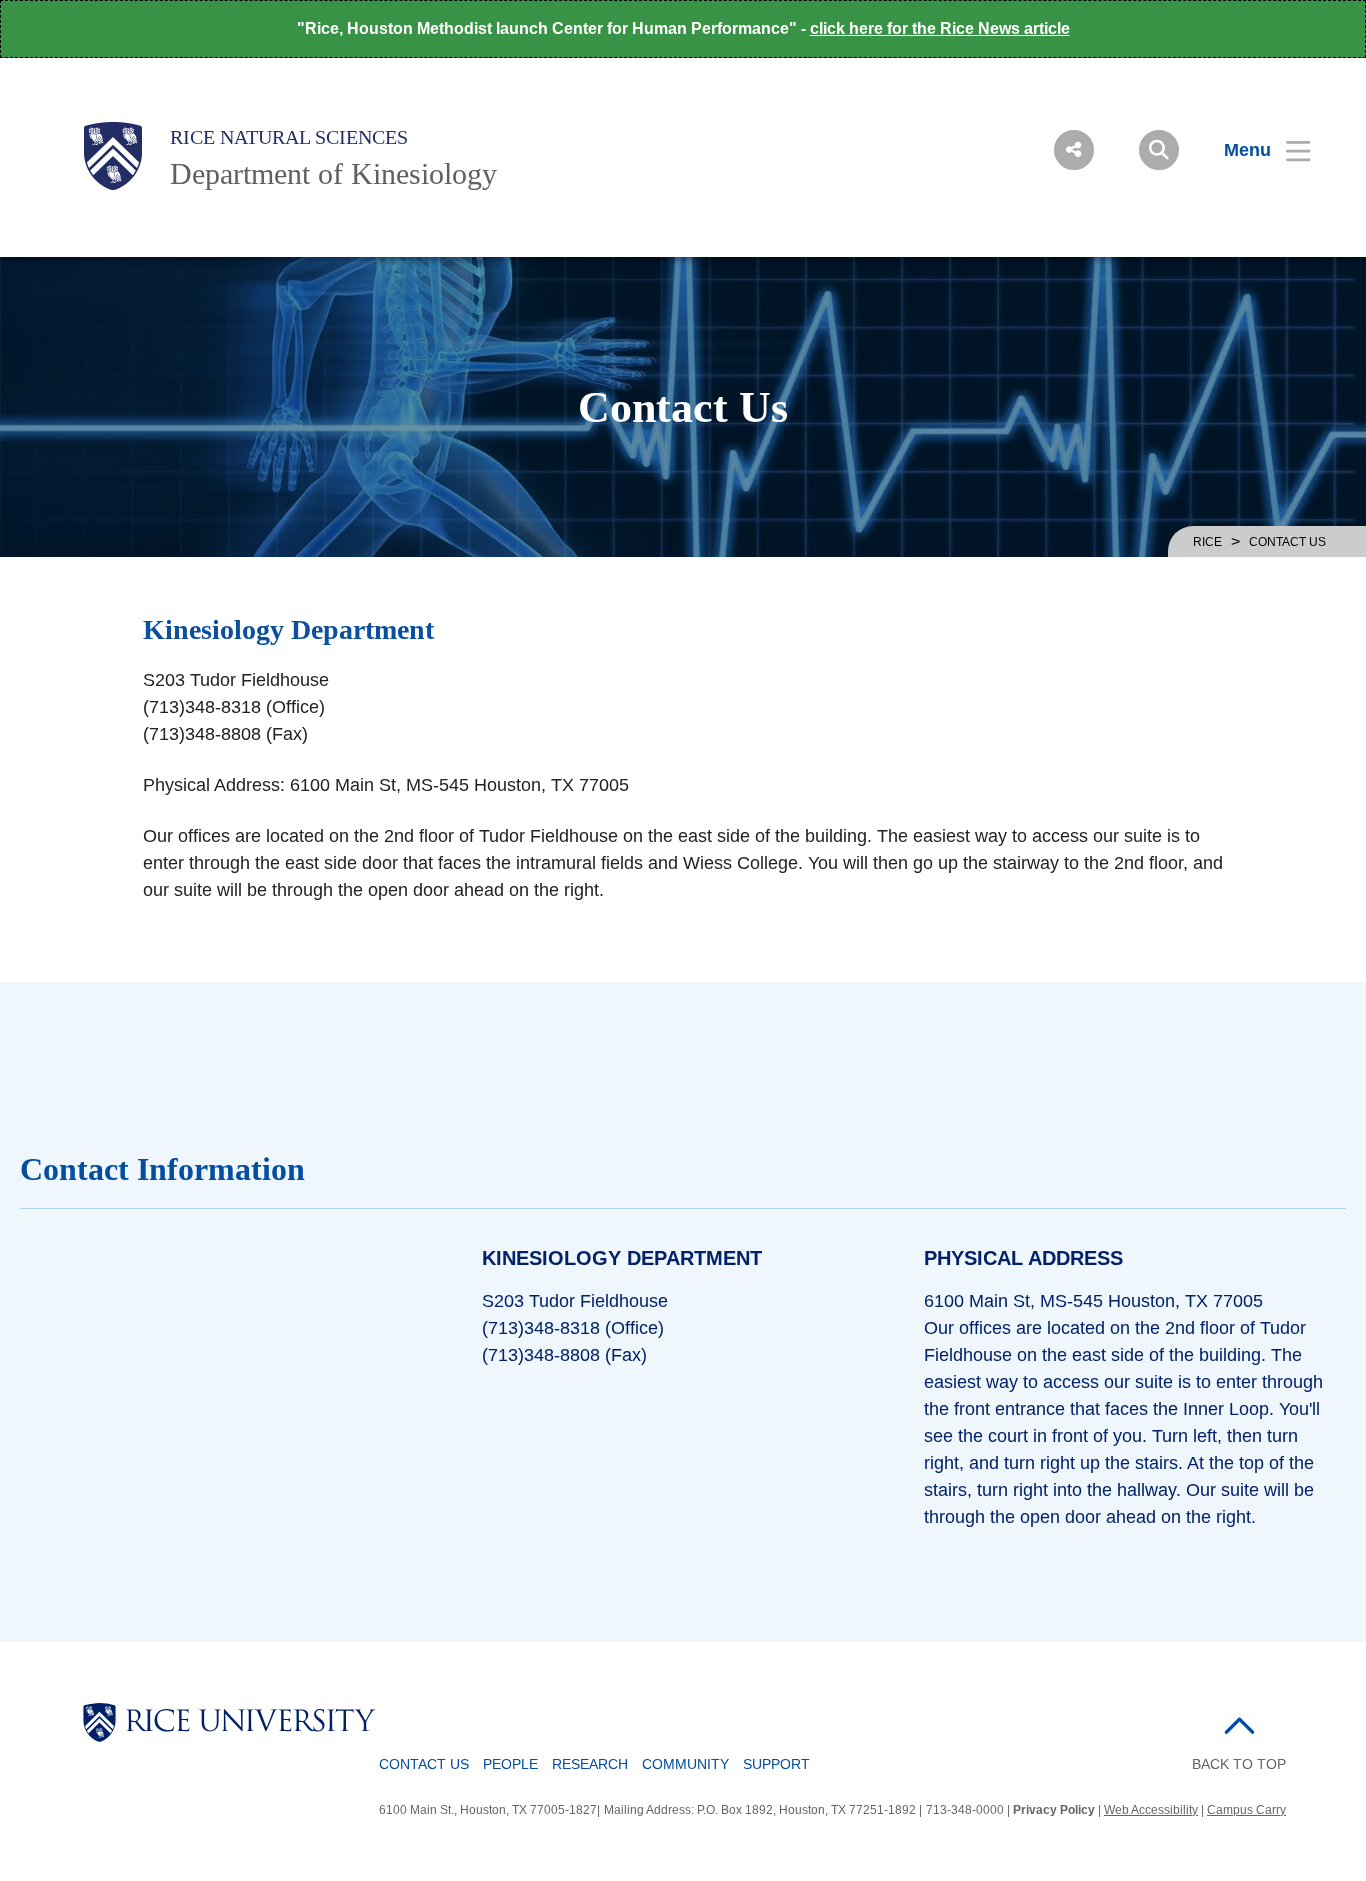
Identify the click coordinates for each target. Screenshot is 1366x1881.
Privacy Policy (1054, 1810)
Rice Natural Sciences (289, 137)
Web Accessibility (1151, 1810)
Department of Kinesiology (333, 173)
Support (776, 1764)
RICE (1207, 542)
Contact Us (424, 1764)
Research (590, 1764)
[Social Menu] (1074, 150)
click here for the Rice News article (940, 28)
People (510, 1764)
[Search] (1159, 150)
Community (685, 1764)
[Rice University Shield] (113, 156)
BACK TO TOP (1239, 1764)
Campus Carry (1246, 1810)
